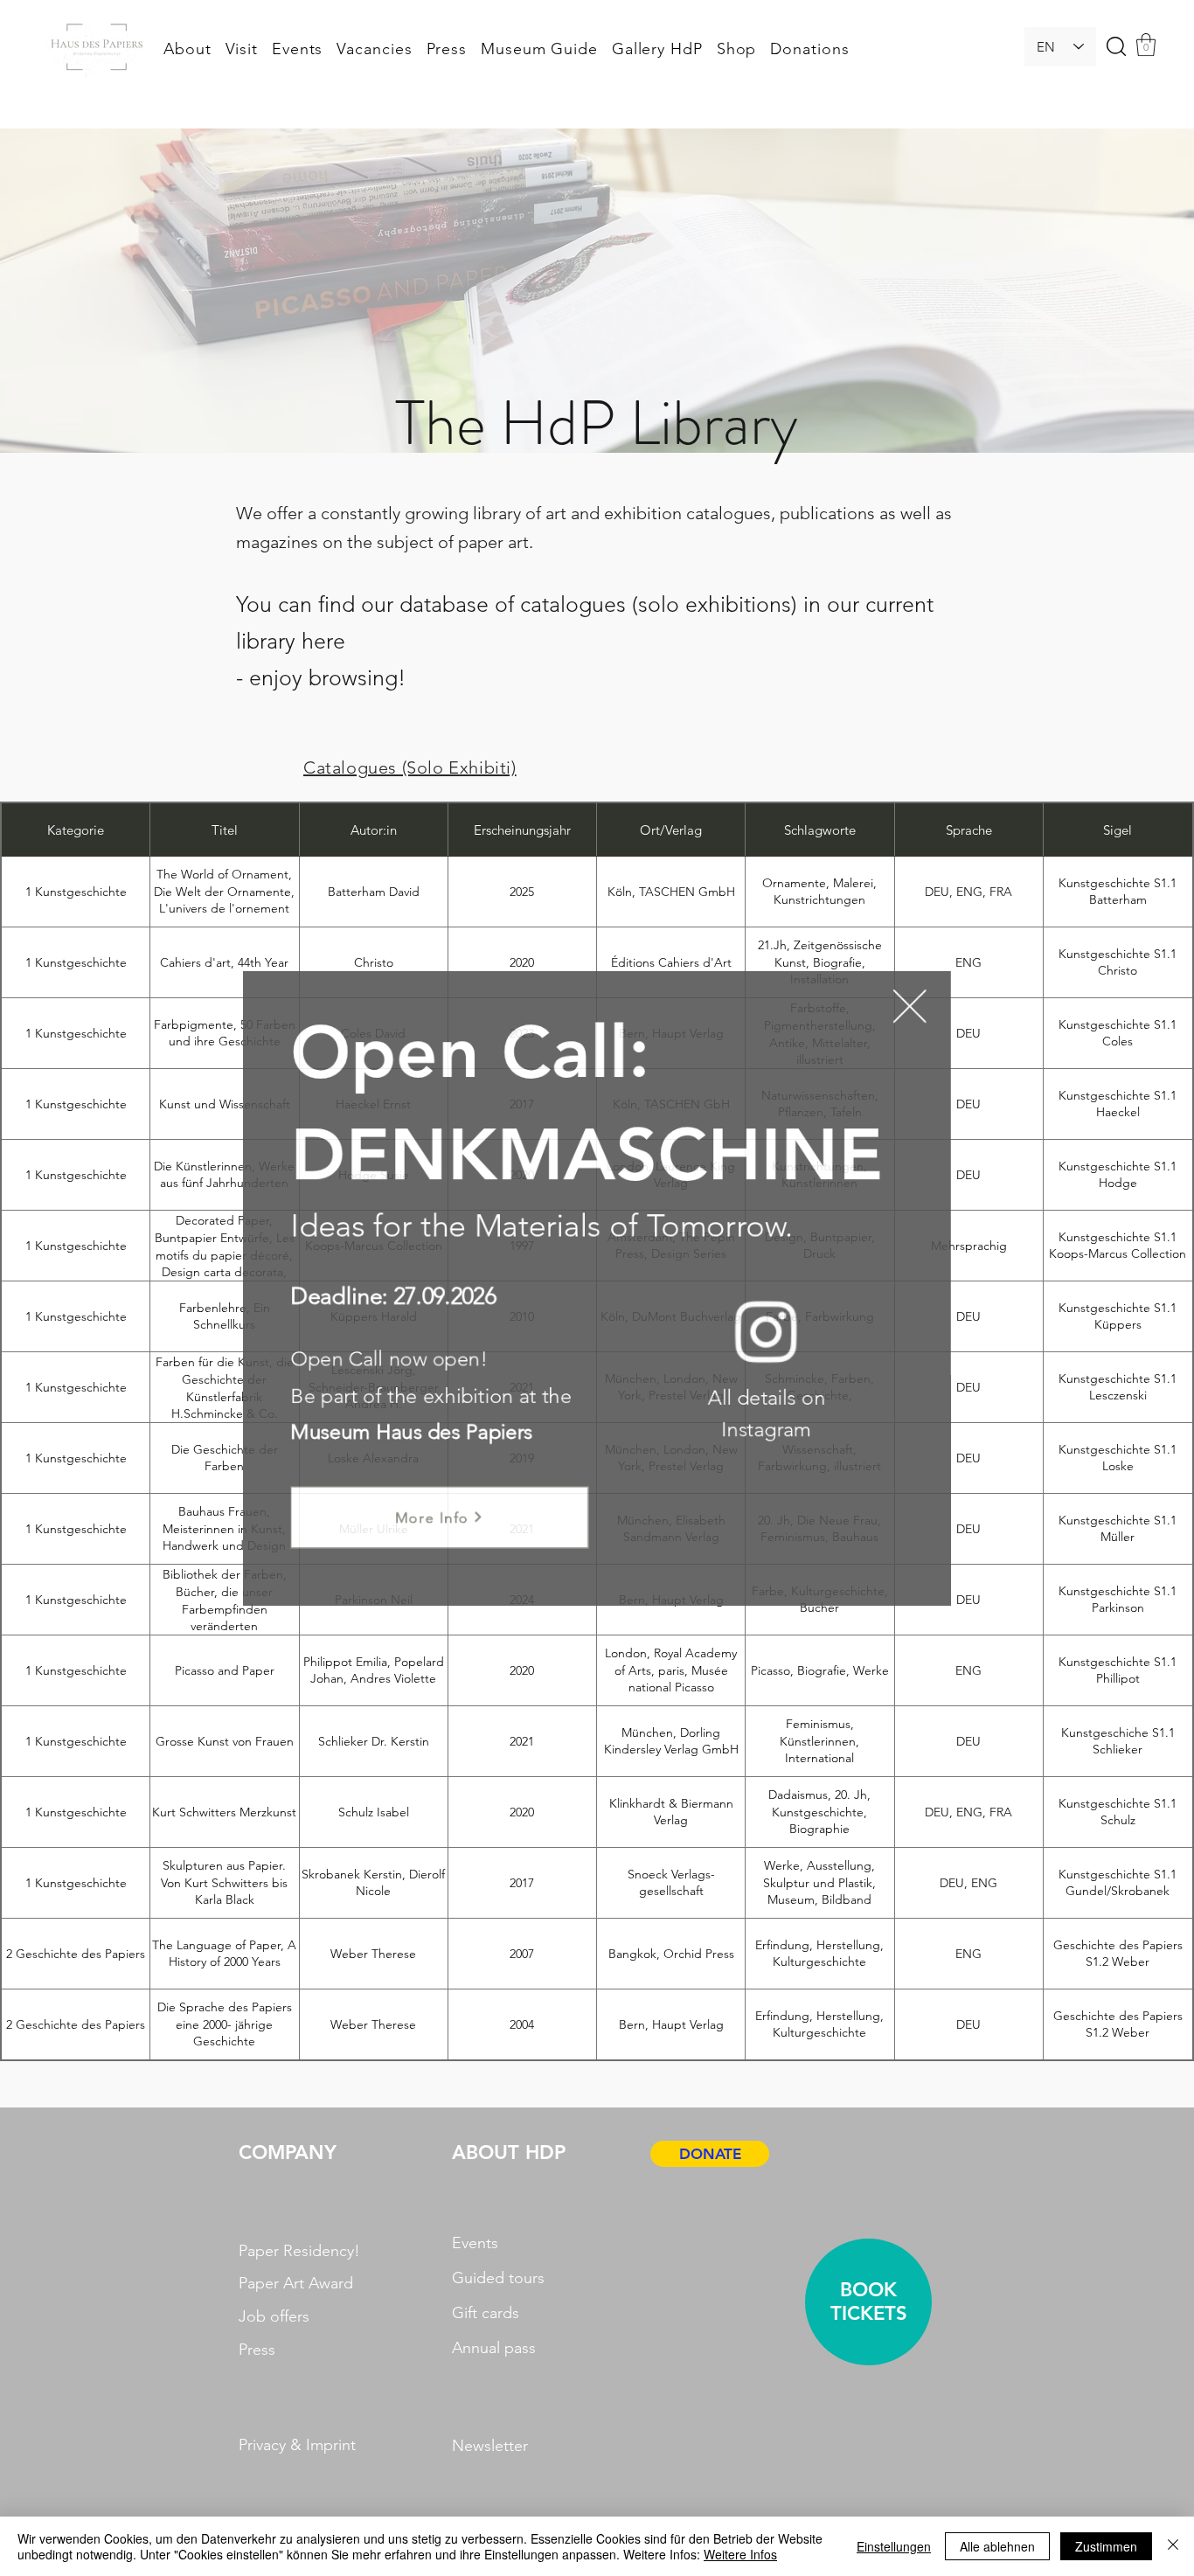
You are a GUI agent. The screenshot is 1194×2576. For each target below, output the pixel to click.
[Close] (1173, 2546)
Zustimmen (1106, 2546)
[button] (884, 1029)
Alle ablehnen (997, 2546)
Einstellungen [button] (894, 2546)
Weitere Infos (740, 2554)
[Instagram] (753, 1327)
